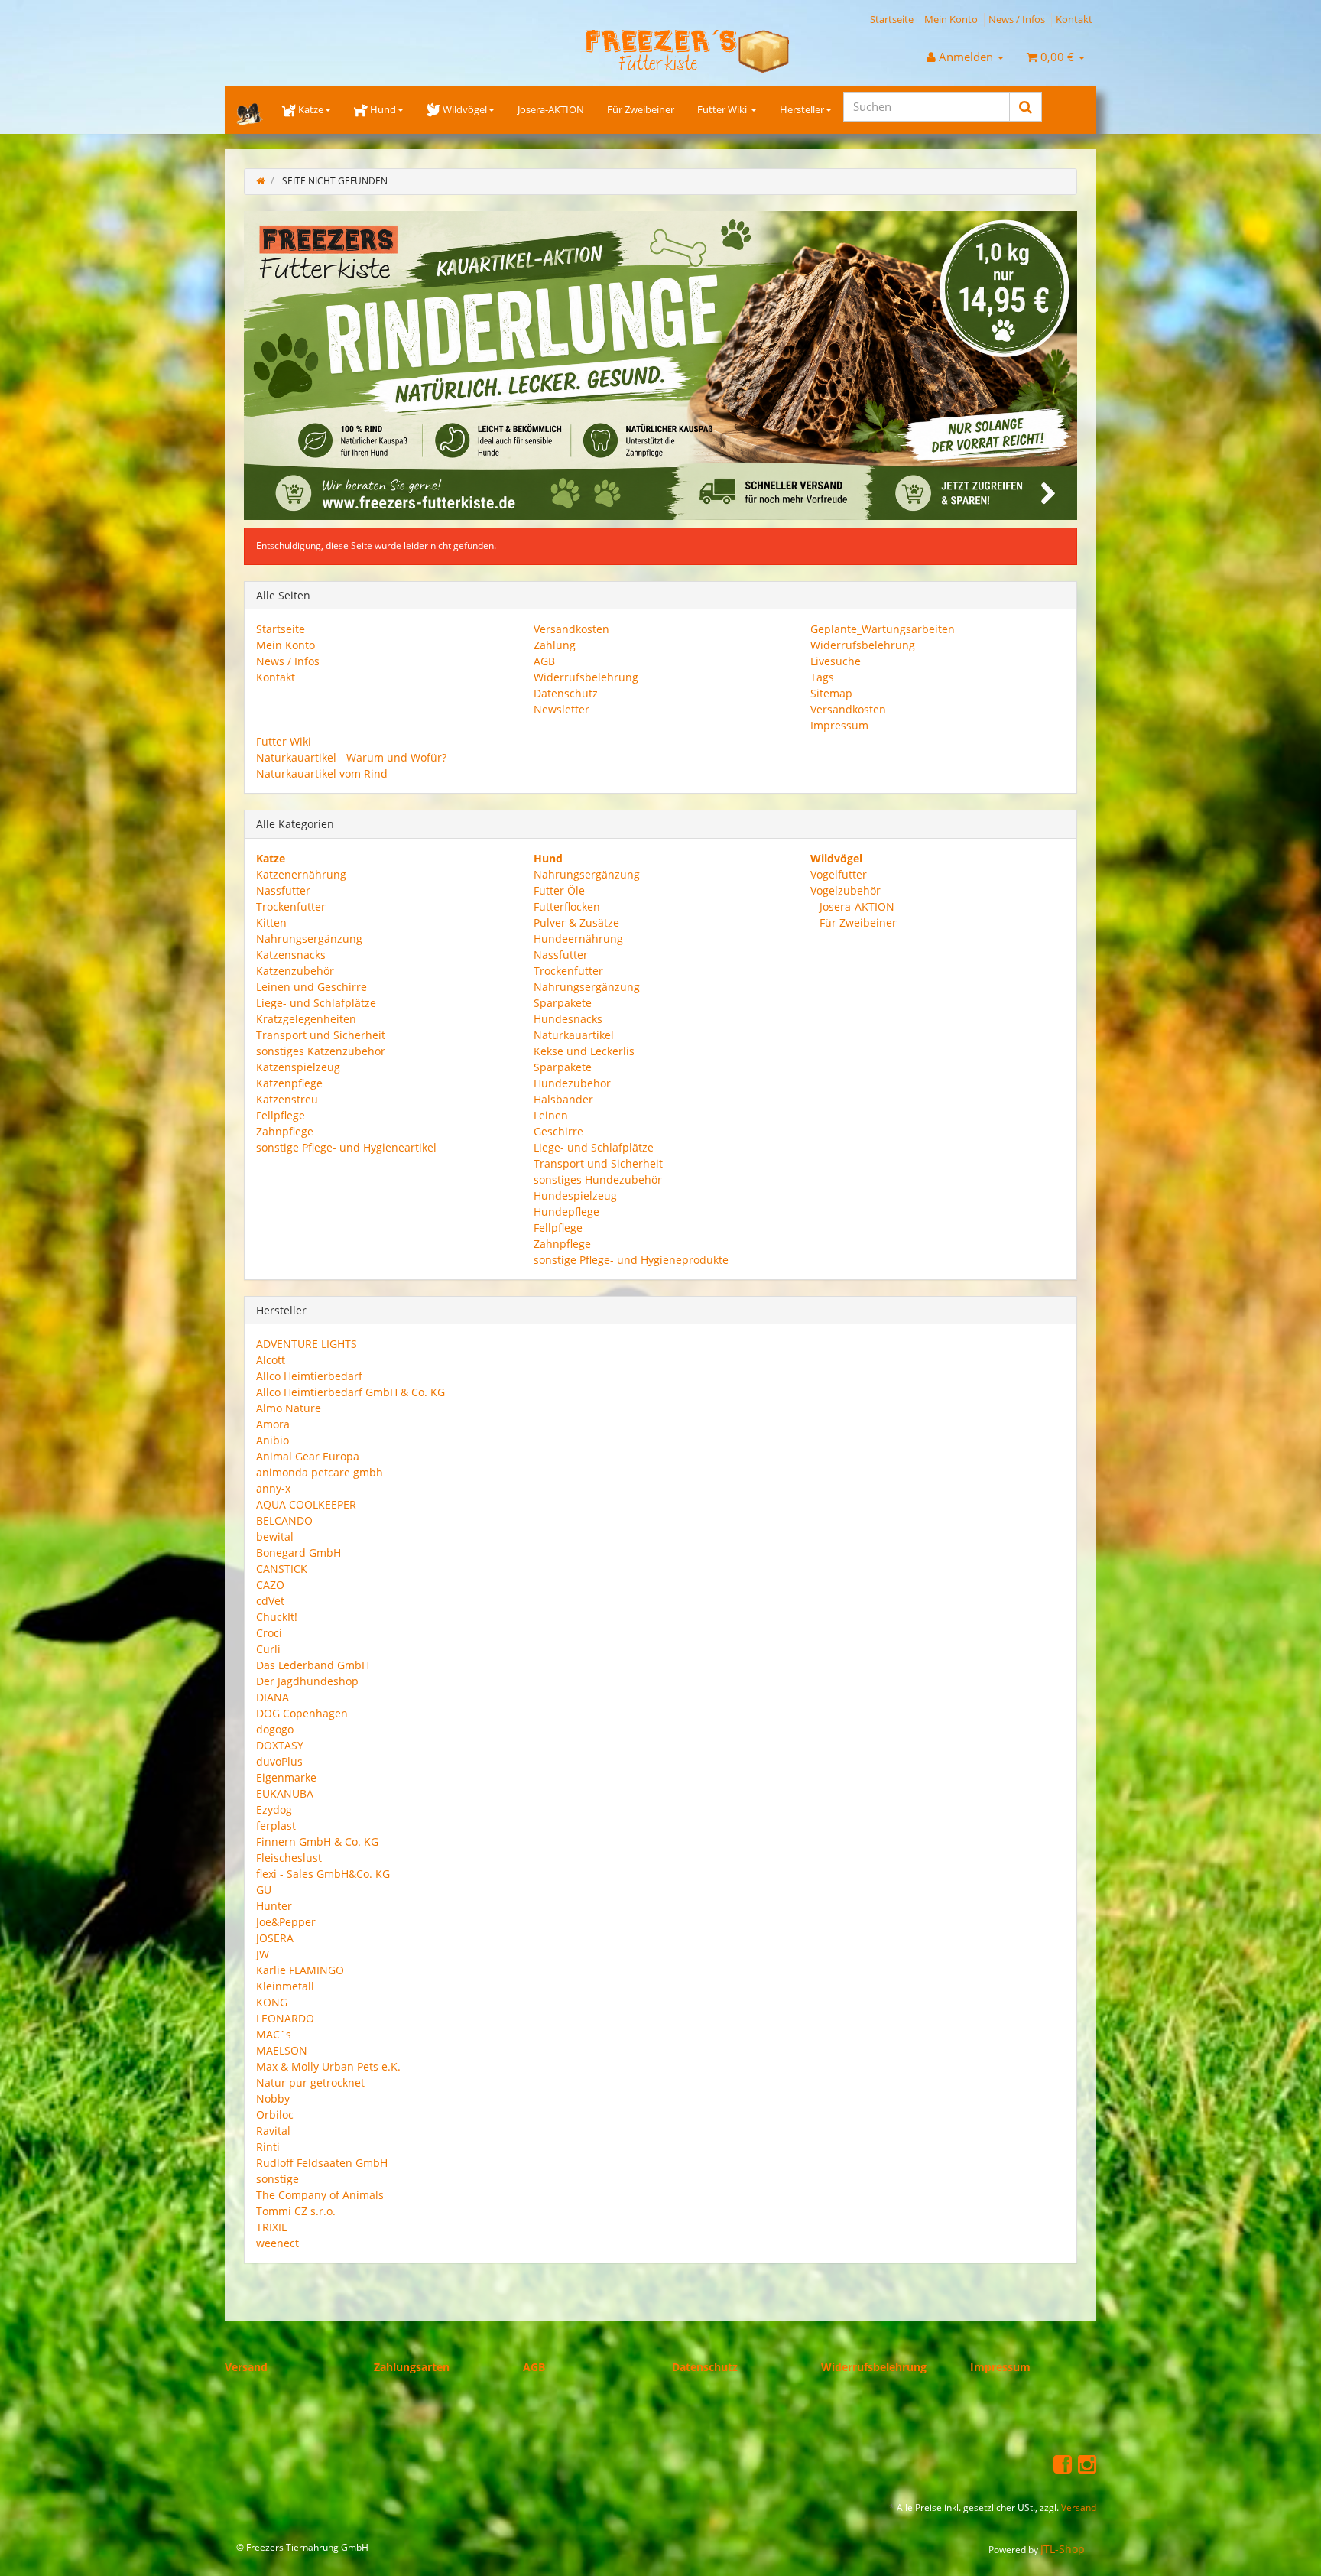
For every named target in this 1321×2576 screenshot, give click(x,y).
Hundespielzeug (575, 1195)
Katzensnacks (291, 954)
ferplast (276, 1826)
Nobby (273, 2098)
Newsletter (562, 709)
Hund (383, 109)
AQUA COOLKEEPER (306, 1504)
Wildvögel (465, 109)
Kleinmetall (285, 1986)
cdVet (270, 1601)
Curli (268, 1649)
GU (264, 1890)
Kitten (271, 922)
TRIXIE (272, 2227)
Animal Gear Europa (308, 1456)
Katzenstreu (287, 1098)
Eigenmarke (286, 1777)
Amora (273, 1424)
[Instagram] (1087, 2463)
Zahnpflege (285, 1130)
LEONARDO (285, 2018)
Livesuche (836, 661)
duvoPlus (279, 1761)
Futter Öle (559, 890)
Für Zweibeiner (641, 109)
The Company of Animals (320, 2195)
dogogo (275, 1729)
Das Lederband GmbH (313, 1665)
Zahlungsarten (412, 2367)
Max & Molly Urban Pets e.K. (328, 2066)
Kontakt (1074, 19)
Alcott (271, 1360)
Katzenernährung (301, 874)
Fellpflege (281, 1114)
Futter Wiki (723, 109)
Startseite (892, 19)
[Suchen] (1026, 107)
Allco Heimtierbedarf (309, 1376)
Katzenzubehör (295, 970)
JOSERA (275, 1938)
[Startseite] (260, 181)
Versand (246, 2367)
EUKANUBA (285, 1793)
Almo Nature (289, 1408)
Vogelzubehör (846, 890)
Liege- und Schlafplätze (316, 1002)
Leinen (551, 1114)
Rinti (268, 2147)
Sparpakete (563, 1002)
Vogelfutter (839, 874)
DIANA (273, 1697)
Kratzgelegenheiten (306, 1018)
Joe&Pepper (286, 1922)
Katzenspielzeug (298, 1066)
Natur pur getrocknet (310, 2082)
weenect (278, 2243)
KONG (272, 2002)
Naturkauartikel (574, 1034)
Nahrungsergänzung (309, 938)
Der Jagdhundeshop (307, 1681)
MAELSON (282, 2050)
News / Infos (1017, 19)
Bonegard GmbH (299, 1553)
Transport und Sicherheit (321, 1034)
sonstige (278, 2179)
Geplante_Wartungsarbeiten (883, 629)
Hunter (274, 1906)
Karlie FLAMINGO (300, 1970)
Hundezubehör (572, 1082)
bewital (275, 1537)
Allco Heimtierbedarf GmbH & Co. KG (351, 1392)
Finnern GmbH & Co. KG (317, 1842)
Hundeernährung (578, 938)
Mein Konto (951, 19)
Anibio (273, 1440)
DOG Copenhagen (302, 1713)
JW (263, 1954)
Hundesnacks (568, 1018)
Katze (311, 109)
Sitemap (831, 693)
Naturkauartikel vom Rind (322, 773)
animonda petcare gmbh (320, 1472)
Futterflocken (567, 906)
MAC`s (274, 2034)
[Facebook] (1063, 2463)
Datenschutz (566, 693)
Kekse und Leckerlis (584, 1050)
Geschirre (558, 1130)
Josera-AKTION (551, 109)
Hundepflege (566, 1211)
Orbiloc (275, 2115)
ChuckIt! (277, 1617)
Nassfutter (283, 890)
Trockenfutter (291, 906)
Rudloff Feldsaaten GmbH (322, 2163)
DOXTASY (280, 1745)
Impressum (839, 725)
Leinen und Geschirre (312, 986)
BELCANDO (284, 1520)
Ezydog (274, 1809)
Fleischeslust (289, 1858)
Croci (269, 1633)
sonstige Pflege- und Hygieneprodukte (631, 1259)
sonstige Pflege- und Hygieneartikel (346, 1147)
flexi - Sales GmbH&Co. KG (323, 1874)
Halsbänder (563, 1098)
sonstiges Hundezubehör (598, 1179)
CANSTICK (282, 1569)
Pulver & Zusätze (576, 922)
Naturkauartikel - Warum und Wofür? (351, 757)
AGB (544, 661)
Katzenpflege (289, 1082)
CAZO (270, 1585)
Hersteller (802, 109)
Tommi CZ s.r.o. (296, 2211)
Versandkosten (571, 629)
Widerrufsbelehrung (586, 677)
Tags (822, 677)
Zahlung (555, 645)
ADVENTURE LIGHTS (307, 1344)
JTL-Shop (1063, 2549)
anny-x (273, 1488)
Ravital (273, 2131)
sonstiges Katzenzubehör (321, 1050)
